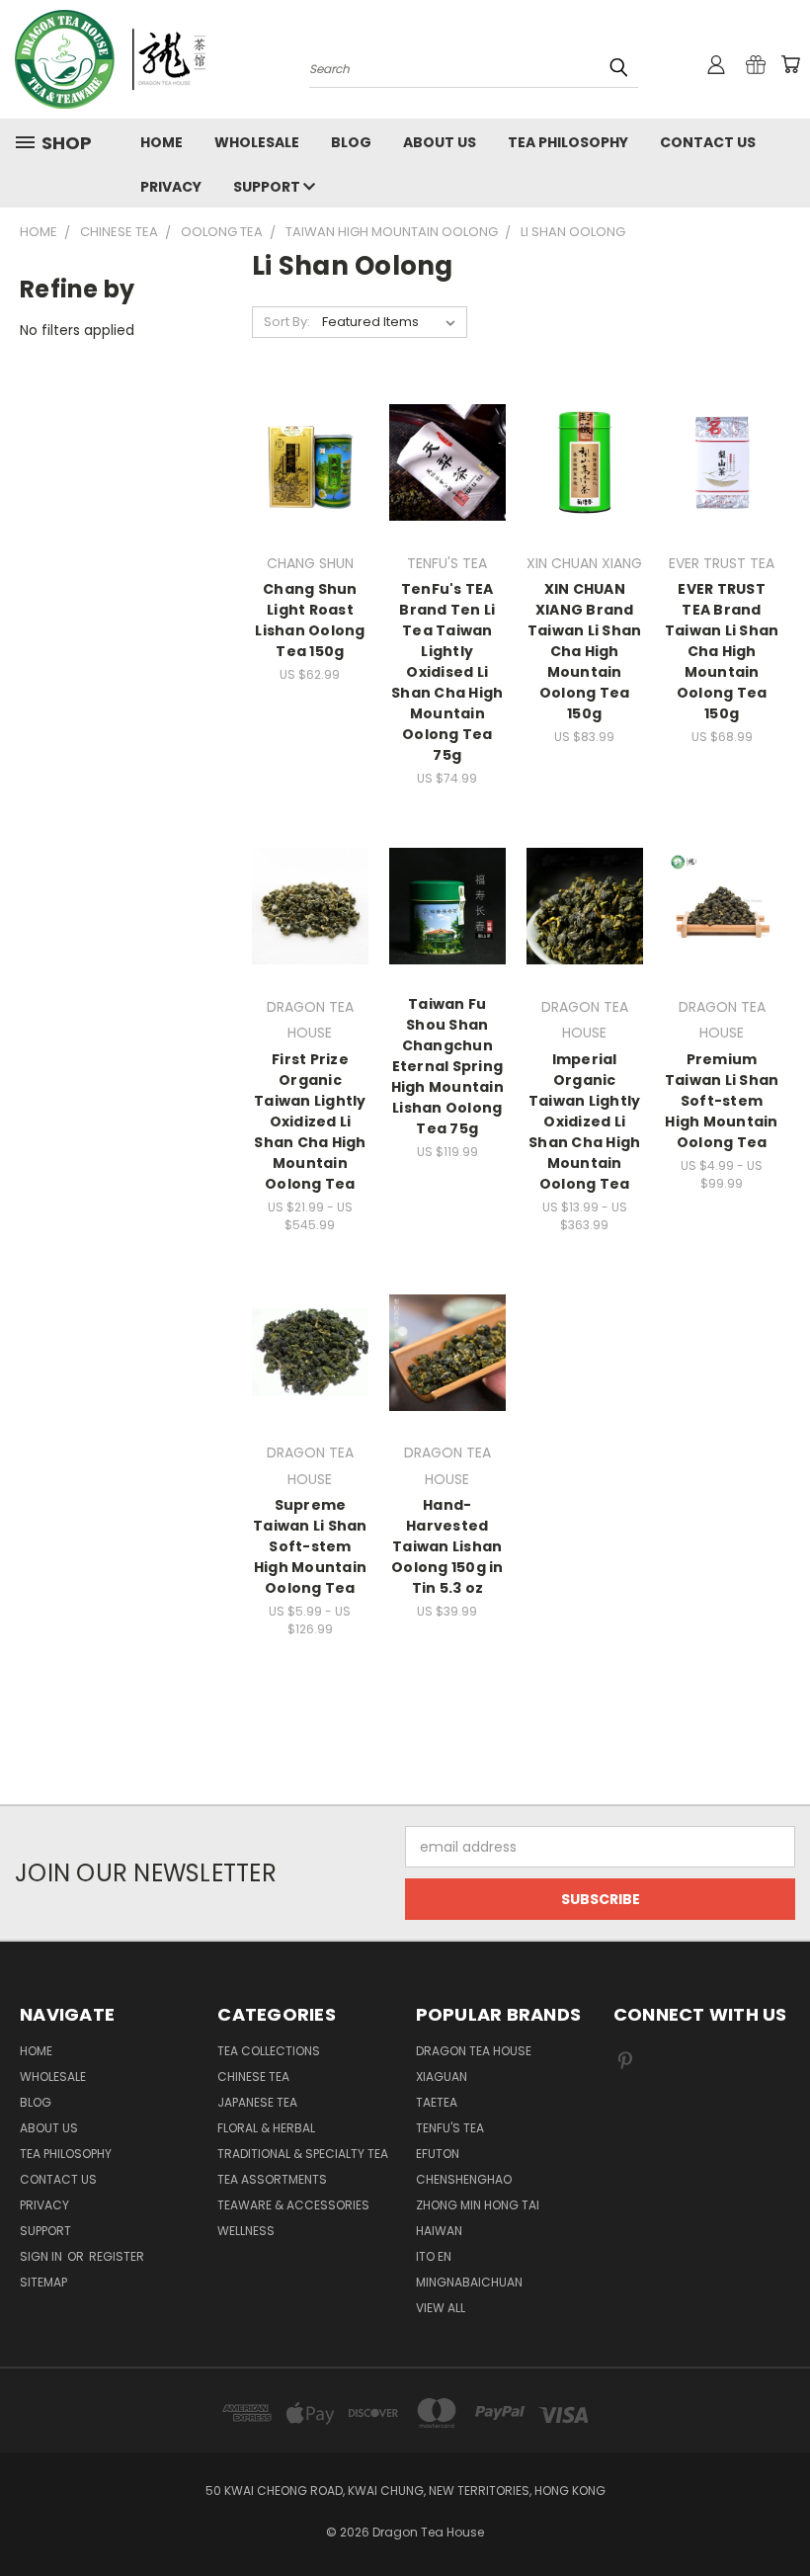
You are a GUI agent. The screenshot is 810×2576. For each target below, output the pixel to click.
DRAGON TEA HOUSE (474, 2051)
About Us (440, 142)
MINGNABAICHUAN (469, 2282)
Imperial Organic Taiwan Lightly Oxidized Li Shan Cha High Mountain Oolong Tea (585, 1122)
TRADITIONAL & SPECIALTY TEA (303, 2154)
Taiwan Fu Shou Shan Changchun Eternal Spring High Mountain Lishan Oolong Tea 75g (447, 1066)
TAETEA (437, 2102)
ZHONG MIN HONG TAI (478, 2205)
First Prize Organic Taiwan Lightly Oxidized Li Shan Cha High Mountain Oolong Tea (310, 1122)
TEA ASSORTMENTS (272, 2179)
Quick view (310, 415)
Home (162, 142)
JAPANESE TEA (257, 2102)
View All (441, 2308)
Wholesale (257, 142)
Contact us (708, 142)
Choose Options (310, 498)
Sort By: (287, 322)
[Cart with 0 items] (790, 64)
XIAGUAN (442, 2077)
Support (268, 187)
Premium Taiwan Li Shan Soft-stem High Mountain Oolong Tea (722, 1101)
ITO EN (434, 2256)
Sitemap (43, 2282)
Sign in (42, 2256)
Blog (351, 142)
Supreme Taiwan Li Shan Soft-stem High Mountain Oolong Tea (310, 1546)
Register (117, 2256)
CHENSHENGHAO (464, 2179)
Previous (780, 2514)
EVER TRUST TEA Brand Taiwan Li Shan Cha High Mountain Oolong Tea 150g (722, 651)
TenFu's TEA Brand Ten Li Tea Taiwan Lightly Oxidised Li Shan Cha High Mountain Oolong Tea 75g (447, 672)
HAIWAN (439, 2231)
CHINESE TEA (253, 2077)
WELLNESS (246, 2231)
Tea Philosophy (568, 142)
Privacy (171, 187)
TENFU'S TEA (450, 2128)
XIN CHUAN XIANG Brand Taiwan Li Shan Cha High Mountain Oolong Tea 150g (585, 651)
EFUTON (438, 2154)
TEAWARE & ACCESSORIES (293, 2205)
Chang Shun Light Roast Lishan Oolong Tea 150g (310, 620)
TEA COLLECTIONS (269, 2051)
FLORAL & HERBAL (266, 2128)
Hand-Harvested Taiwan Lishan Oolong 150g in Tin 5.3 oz (447, 1546)
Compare (304, 454)
